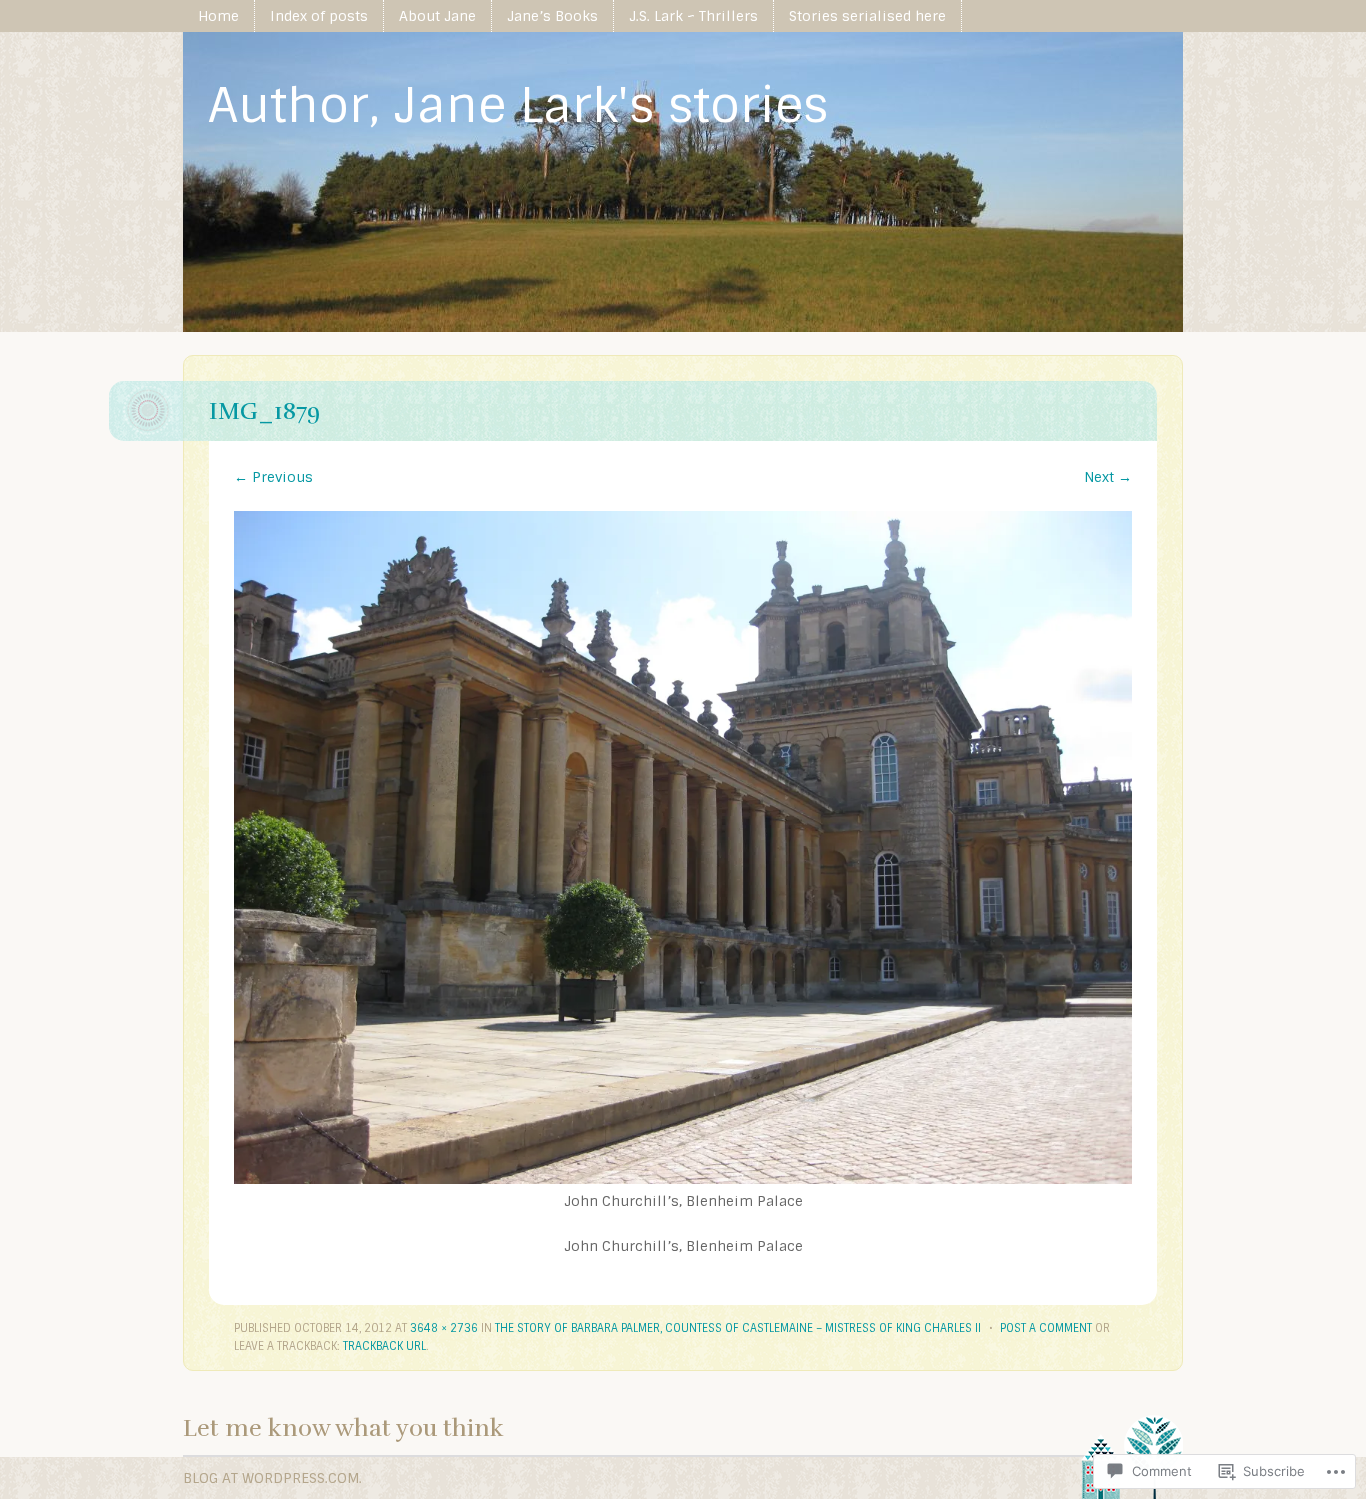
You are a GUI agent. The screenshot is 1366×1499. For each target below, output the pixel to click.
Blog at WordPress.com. (272, 1478)
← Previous (273, 477)
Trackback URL (384, 1346)
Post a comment (1046, 1328)
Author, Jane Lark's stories (518, 105)
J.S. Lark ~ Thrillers (693, 16)
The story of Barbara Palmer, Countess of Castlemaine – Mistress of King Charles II (738, 1328)
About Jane (437, 16)
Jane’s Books (552, 16)
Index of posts (319, 16)
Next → (1108, 477)
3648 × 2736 (444, 1328)
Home (218, 16)
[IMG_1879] (683, 1179)
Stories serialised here (867, 16)
